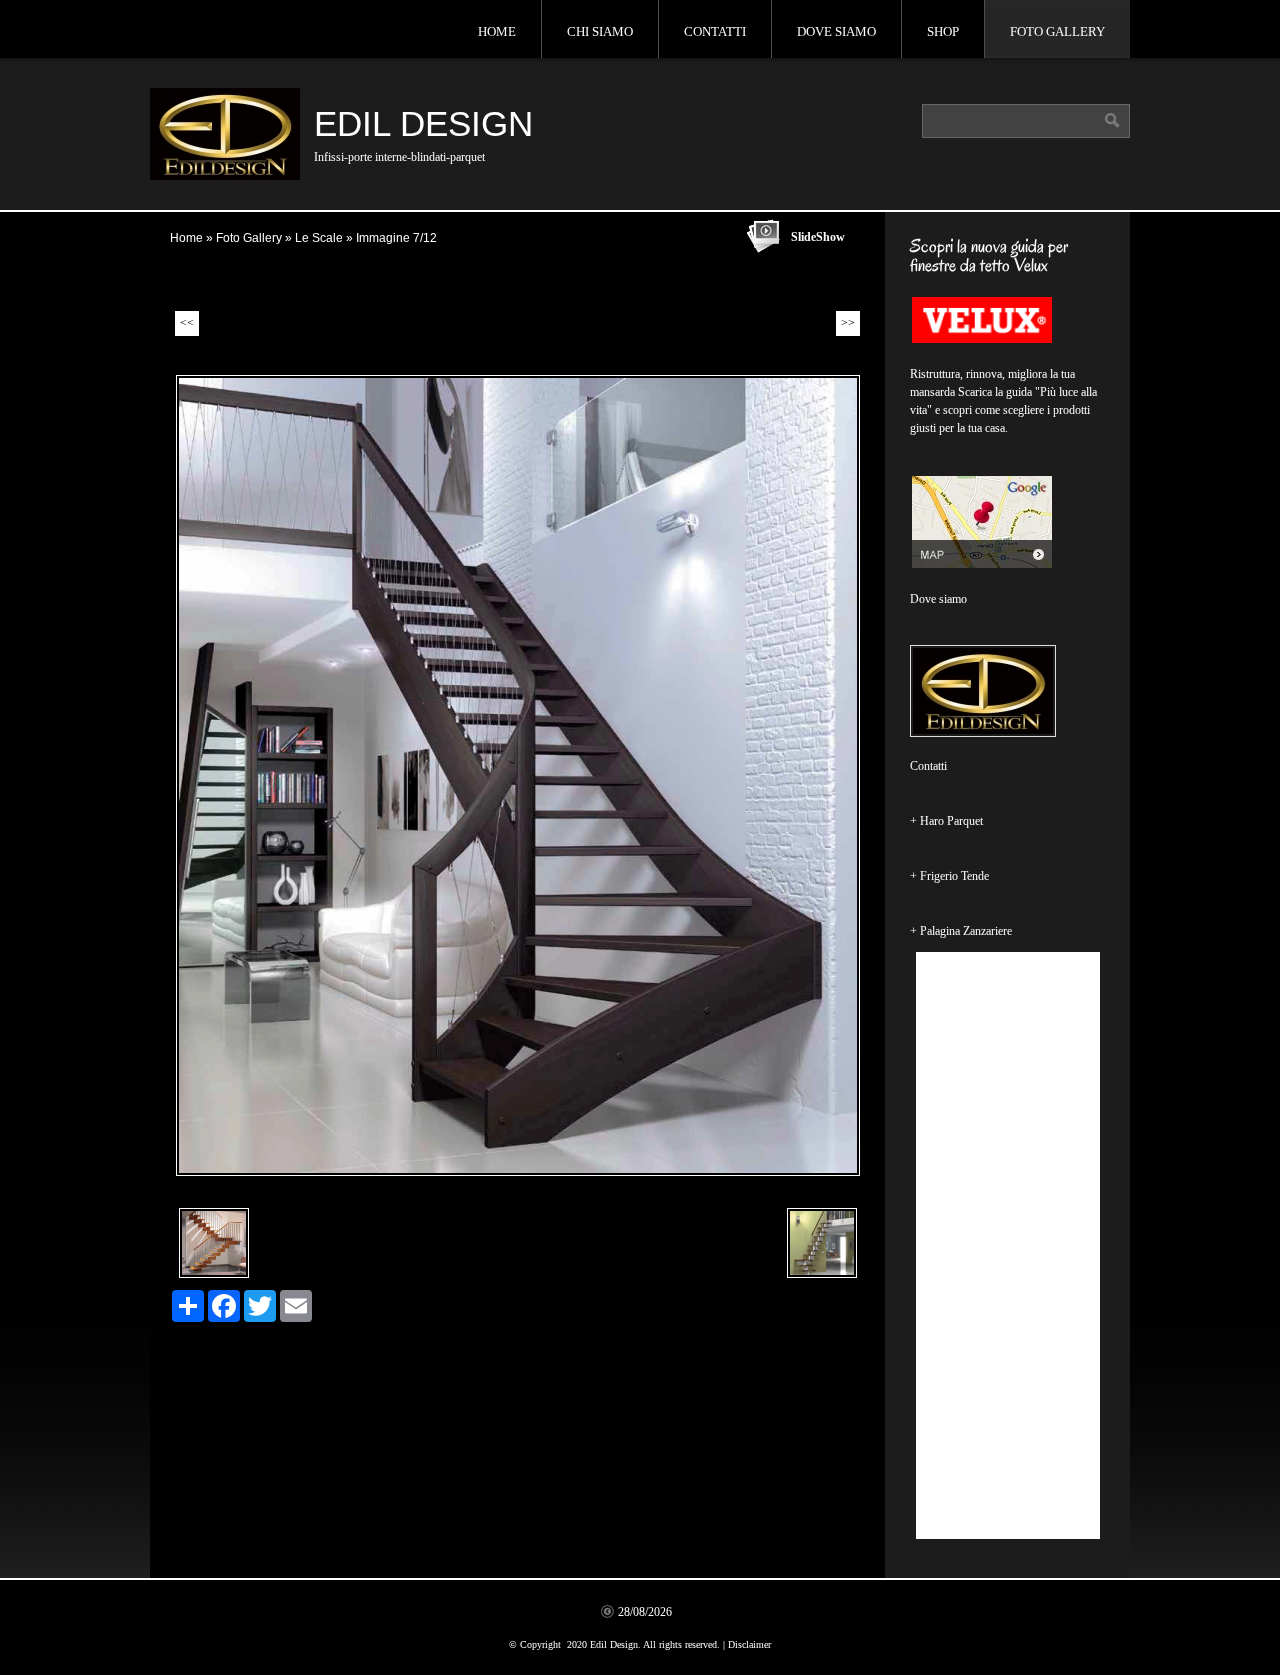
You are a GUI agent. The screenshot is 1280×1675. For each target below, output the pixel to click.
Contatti (715, 31)
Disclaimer (749, 1644)
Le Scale (319, 238)
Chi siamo (600, 31)
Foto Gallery (1057, 31)
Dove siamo (836, 31)
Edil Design (423, 123)
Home (497, 31)
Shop (943, 31)
